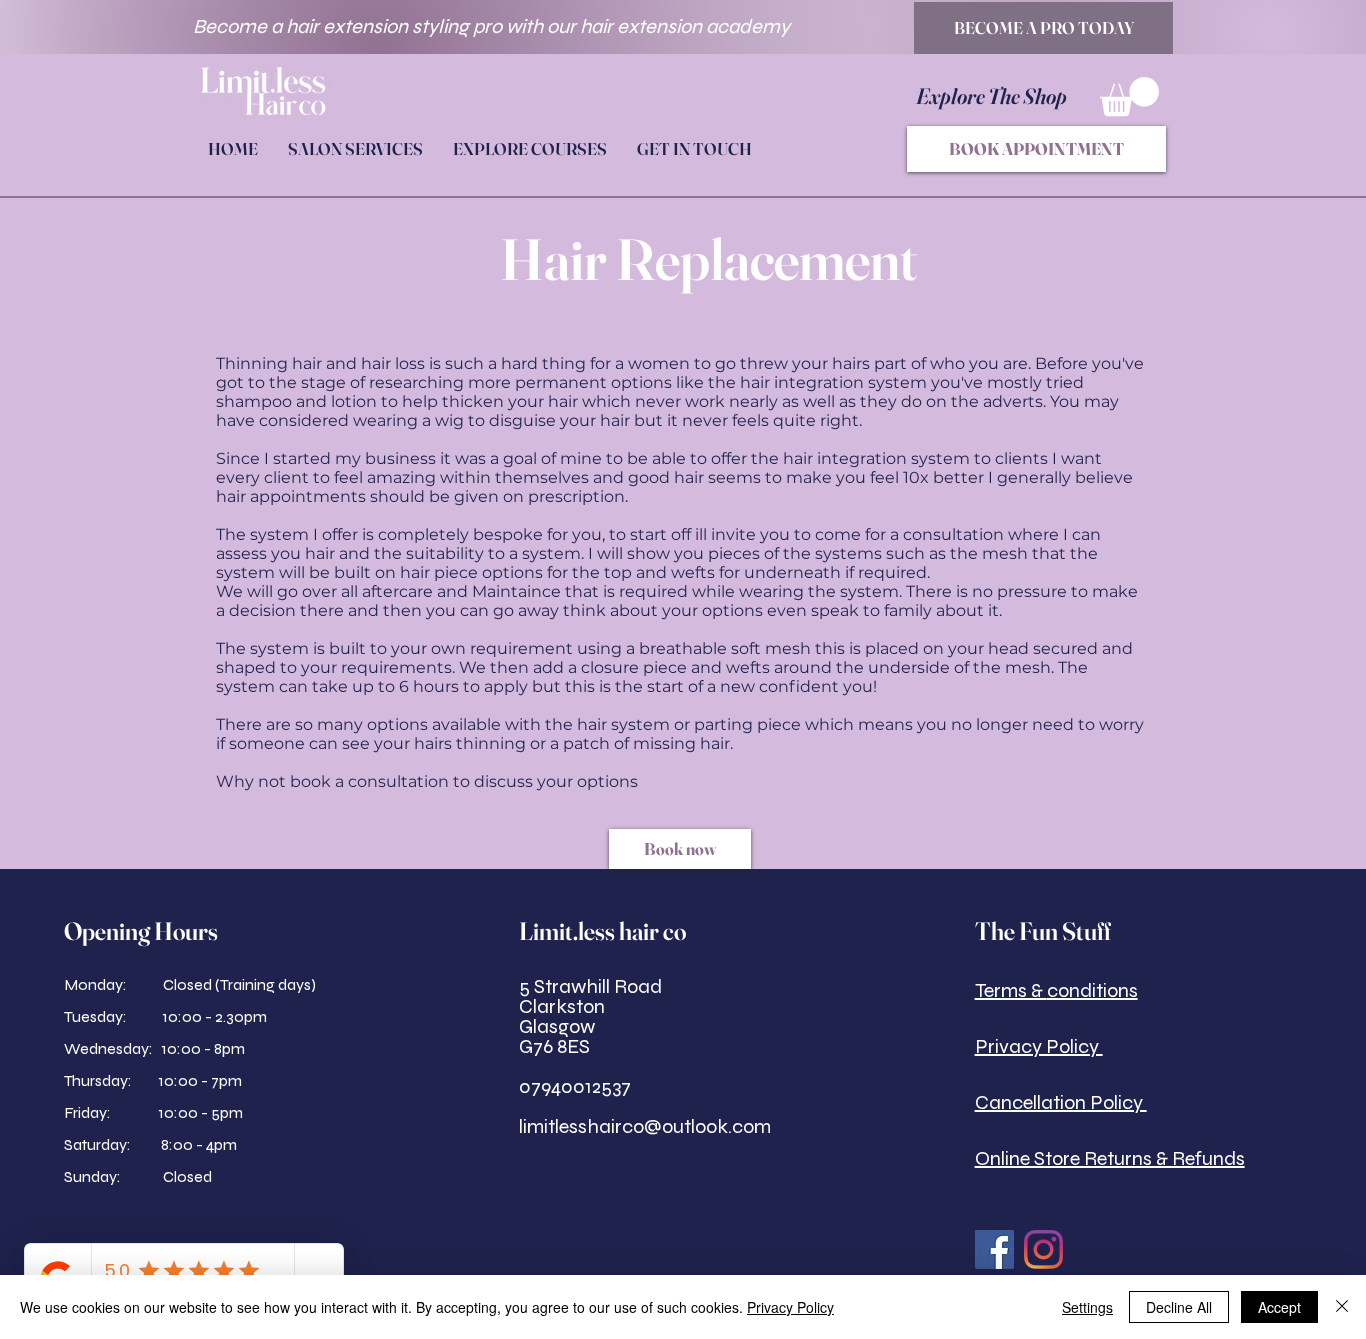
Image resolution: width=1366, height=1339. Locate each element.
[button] (1129, 96)
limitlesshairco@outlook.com (645, 1126)
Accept (1279, 1307)
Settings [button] (1087, 1307)
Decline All (1179, 1307)
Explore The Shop (993, 96)
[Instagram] (1043, 1249)
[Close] (1342, 1307)
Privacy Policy (790, 1307)
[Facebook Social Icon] (994, 1249)
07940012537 (575, 1086)
